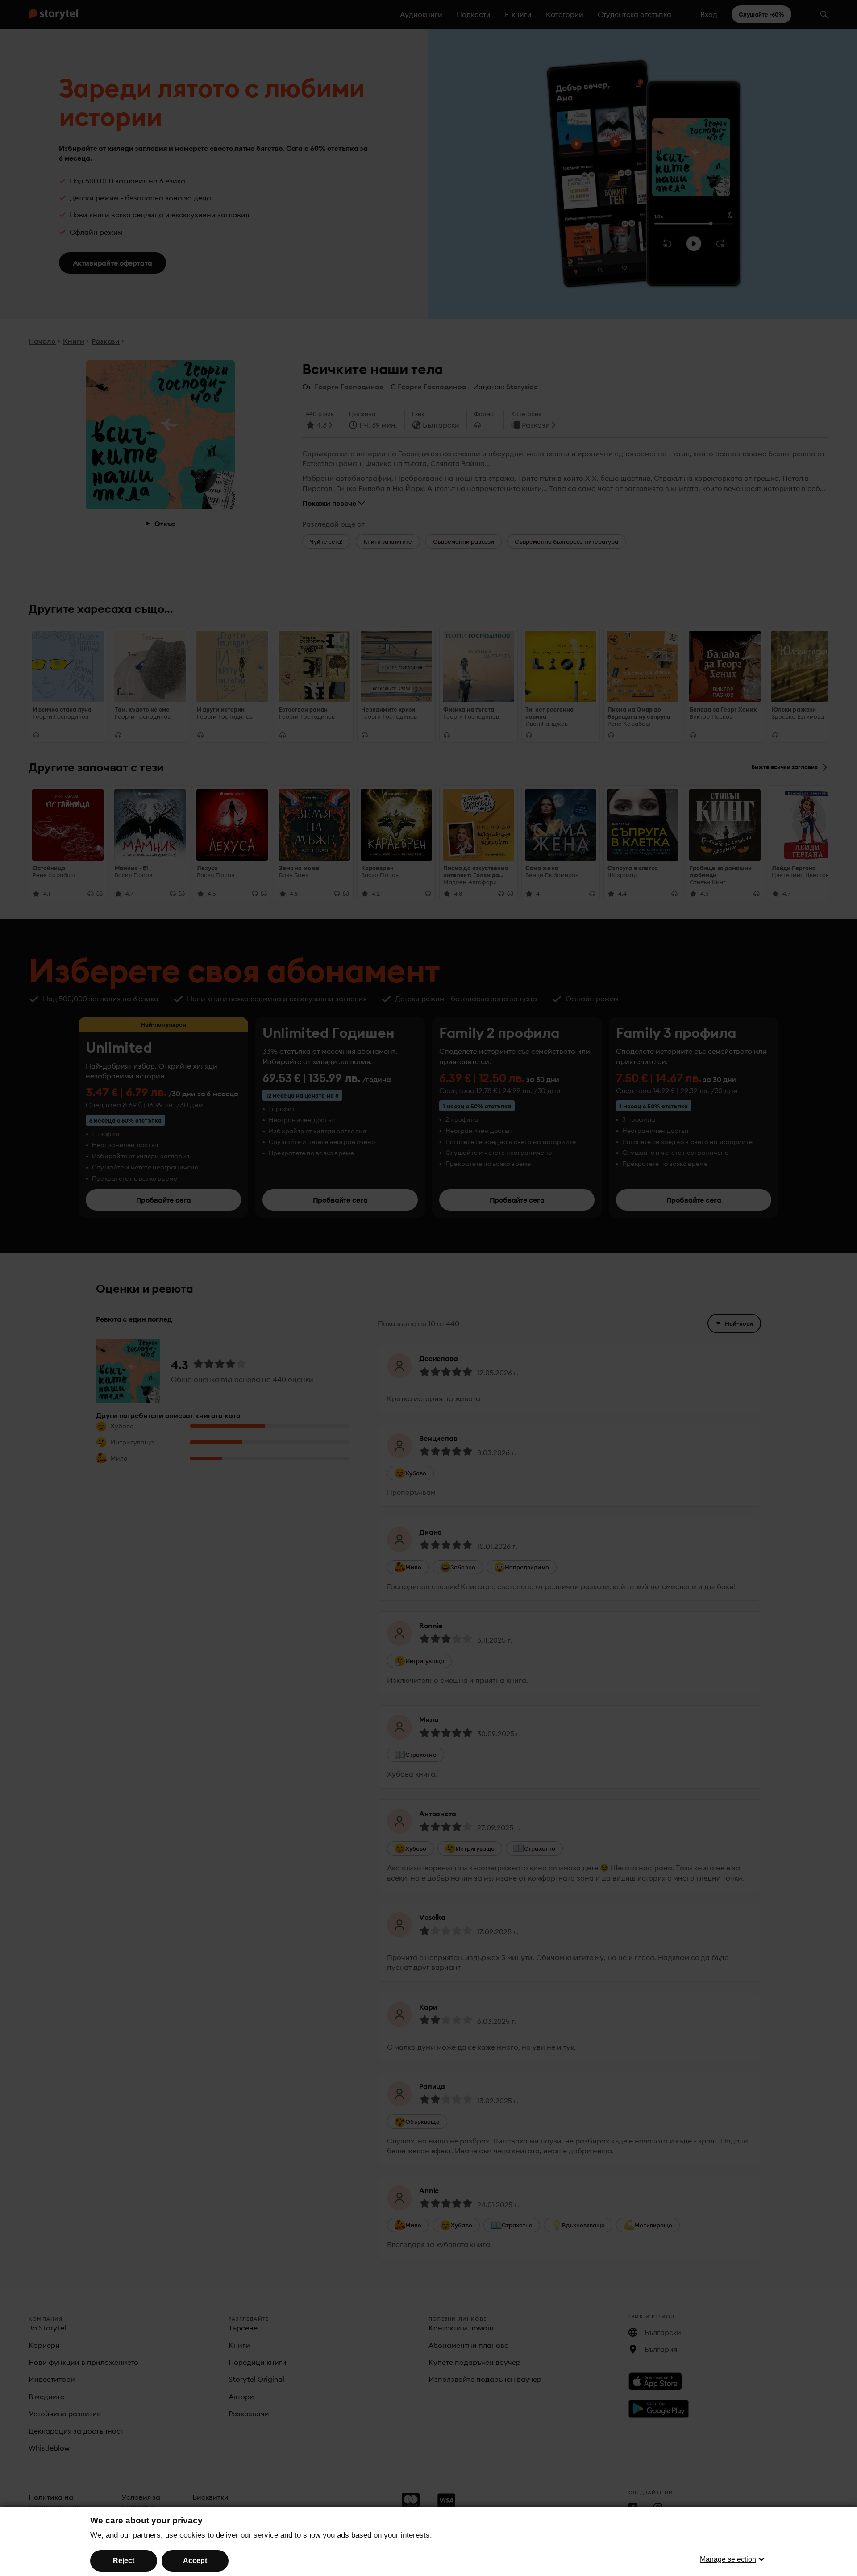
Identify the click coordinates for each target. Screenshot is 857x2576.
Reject (124, 2561)
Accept (195, 2561)
